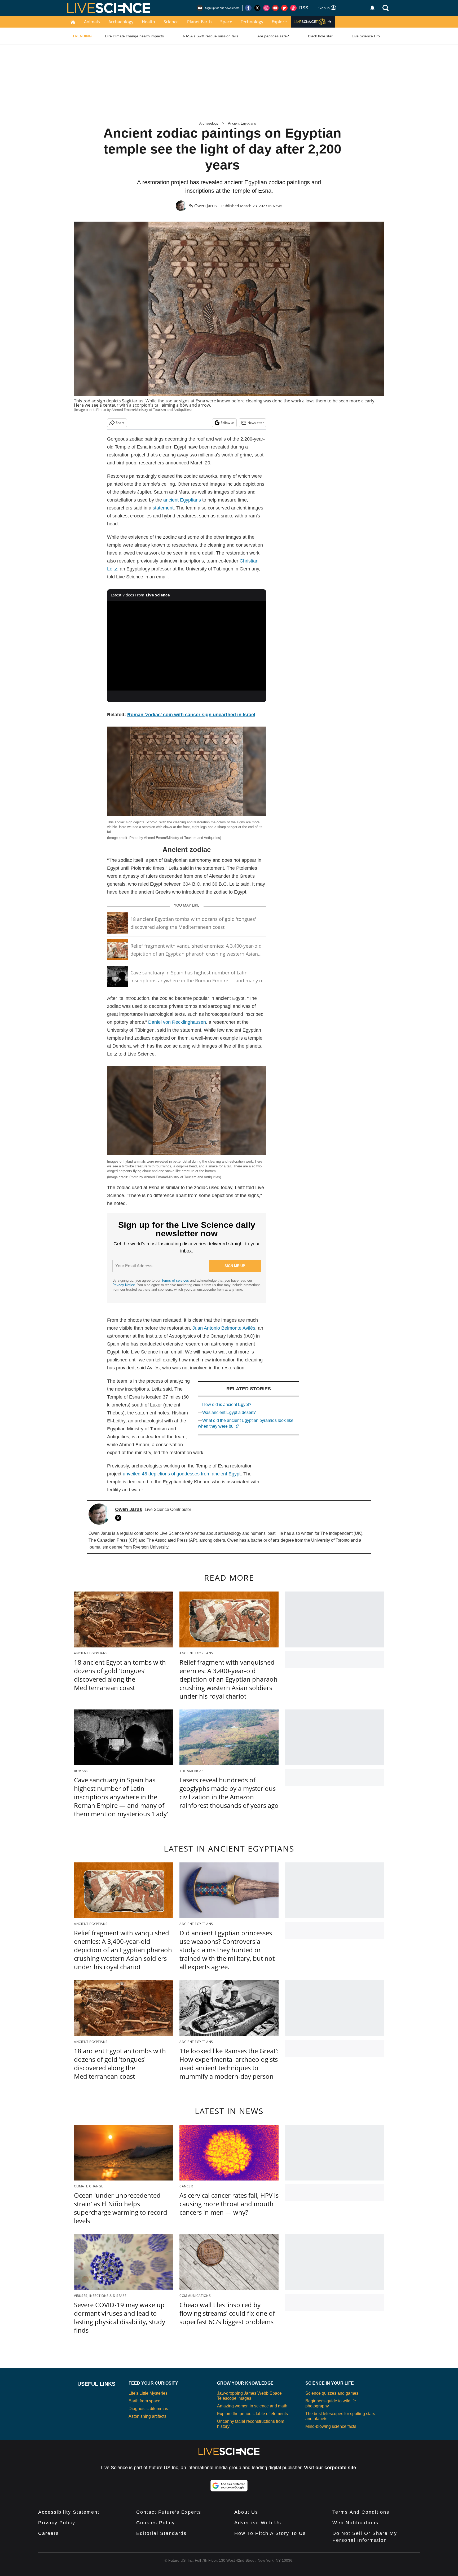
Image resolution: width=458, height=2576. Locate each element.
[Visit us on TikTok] (293, 8)
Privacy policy (57, 2523)
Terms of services (176, 1280)
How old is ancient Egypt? (227, 1405)
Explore (279, 22)
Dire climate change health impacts (134, 36)
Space (226, 22)
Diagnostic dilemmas (148, 2409)
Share (120, 423)
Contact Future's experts (169, 2512)
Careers (49, 2533)
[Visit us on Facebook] (248, 8)
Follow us (228, 423)
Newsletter (256, 423)
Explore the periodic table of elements (252, 2414)
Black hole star (320, 36)
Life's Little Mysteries (148, 2393)
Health (148, 22)
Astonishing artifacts (147, 2416)
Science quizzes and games (332, 2393)
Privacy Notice (124, 1285)
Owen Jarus (206, 206)
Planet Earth (199, 22)
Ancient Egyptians (242, 123)
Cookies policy (156, 2523)
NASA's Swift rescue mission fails (211, 36)
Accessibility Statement (69, 2512)
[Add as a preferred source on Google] (229, 2486)
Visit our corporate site (330, 2468)
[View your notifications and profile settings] (372, 8)
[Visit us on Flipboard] (284, 8)
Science (171, 22)
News (278, 206)
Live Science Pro (366, 36)
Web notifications (355, 2523)
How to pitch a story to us (270, 2533)
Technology (252, 22)
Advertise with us (258, 2523)
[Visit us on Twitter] (257, 8)
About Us (246, 2512)
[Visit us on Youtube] (275, 8)
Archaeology (121, 22)
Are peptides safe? (273, 36)
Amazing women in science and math (252, 2406)
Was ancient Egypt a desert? (229, 1412)
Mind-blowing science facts (331, 2426)
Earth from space (144, 2401)
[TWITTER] (120, 1518)
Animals (92, 22)
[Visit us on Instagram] (266, 8)
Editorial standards (161, 2533)
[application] (187, 646)
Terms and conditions (361, 2512)
